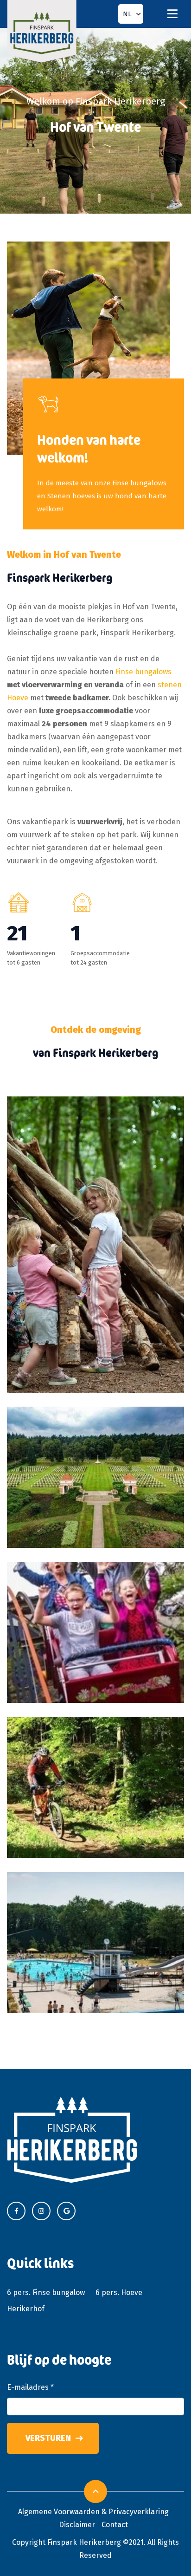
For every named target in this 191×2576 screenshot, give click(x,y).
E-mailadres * (30, 2387)
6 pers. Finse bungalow (46, 2292)
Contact (115, 2525)
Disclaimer (77, 2525)
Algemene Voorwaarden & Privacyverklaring (93, 2512)
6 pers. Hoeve (119, 2292)
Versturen (48, 2438)
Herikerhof (26, 2309)
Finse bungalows (143, 672)
